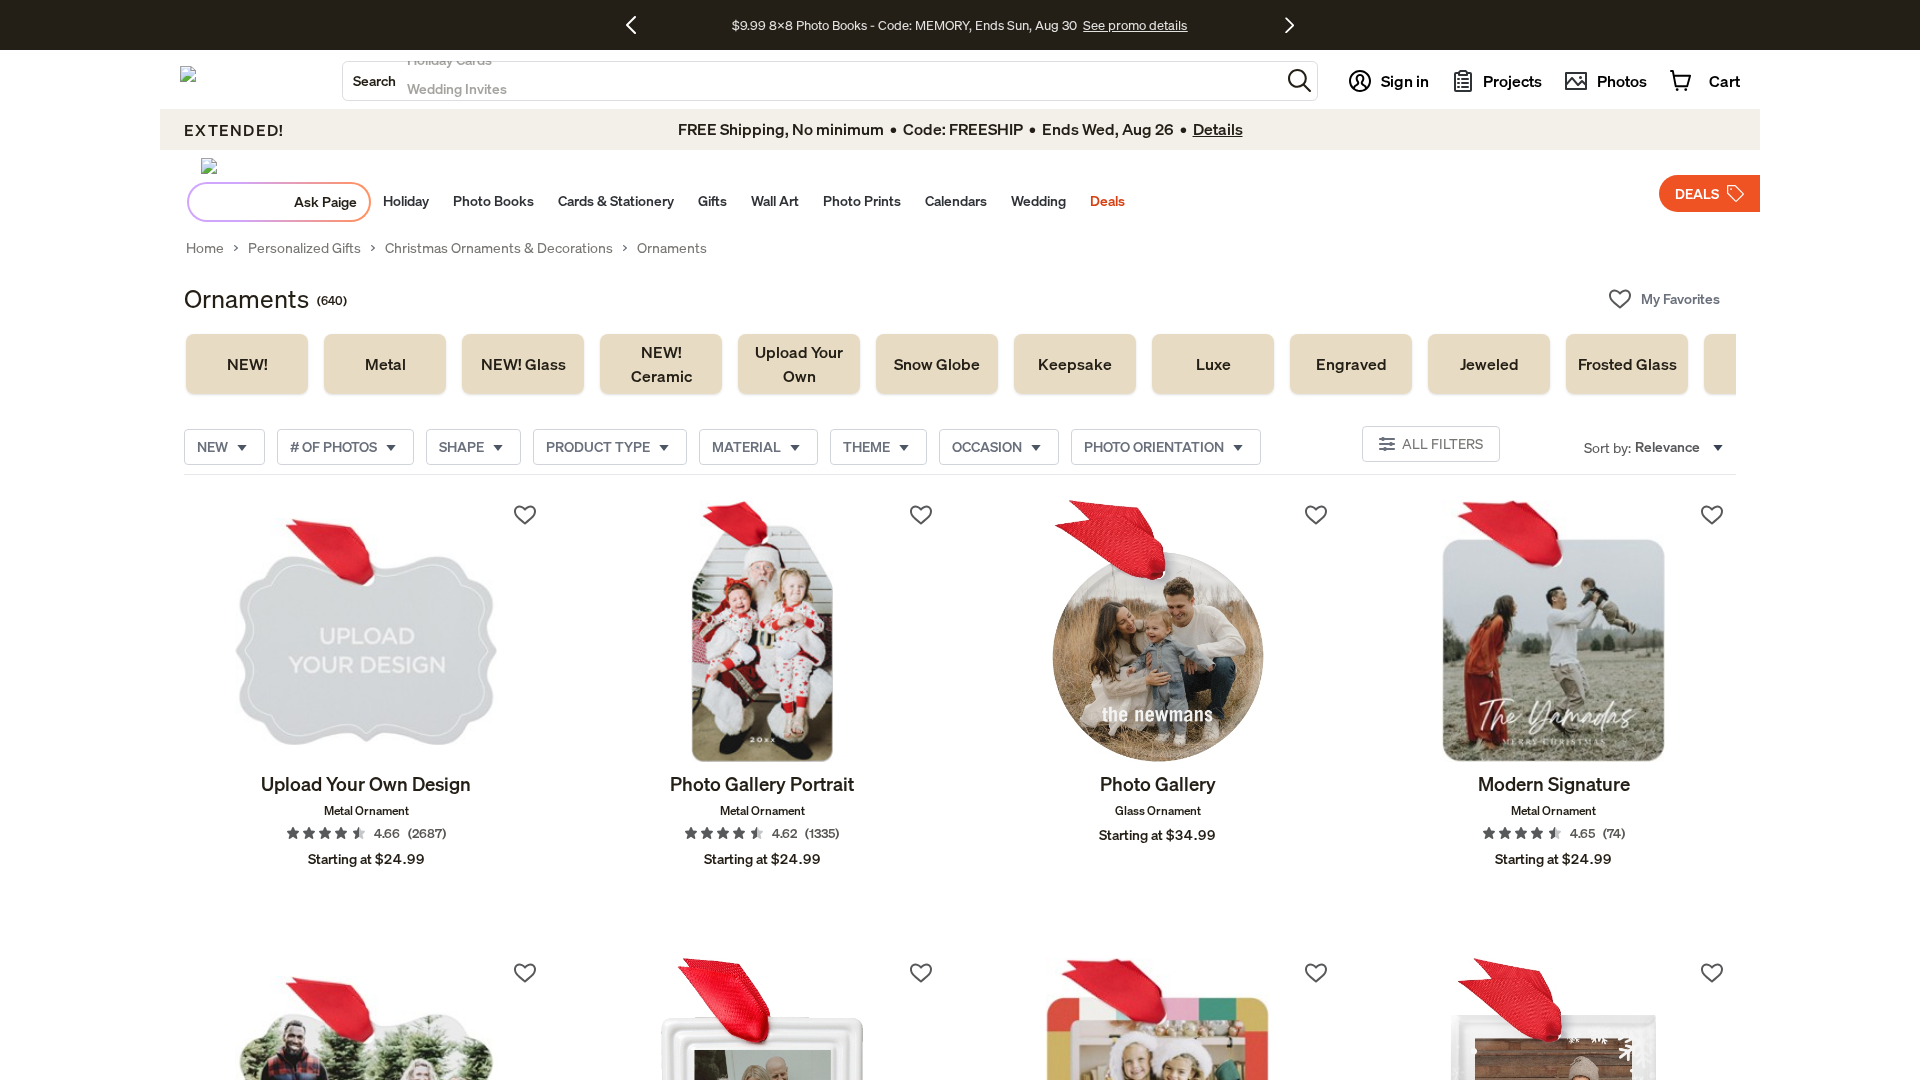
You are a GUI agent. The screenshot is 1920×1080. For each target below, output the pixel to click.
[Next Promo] (1289, 25)
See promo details (1135, 25)
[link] (247, 364)
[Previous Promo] (638, 25)
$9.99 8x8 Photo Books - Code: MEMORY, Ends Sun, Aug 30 (904, 25)
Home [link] (205, 248)
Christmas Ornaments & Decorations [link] (499, 248)
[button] (1299, 80)
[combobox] (811, 81)
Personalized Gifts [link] (304, 248)
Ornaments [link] (672, 248)
